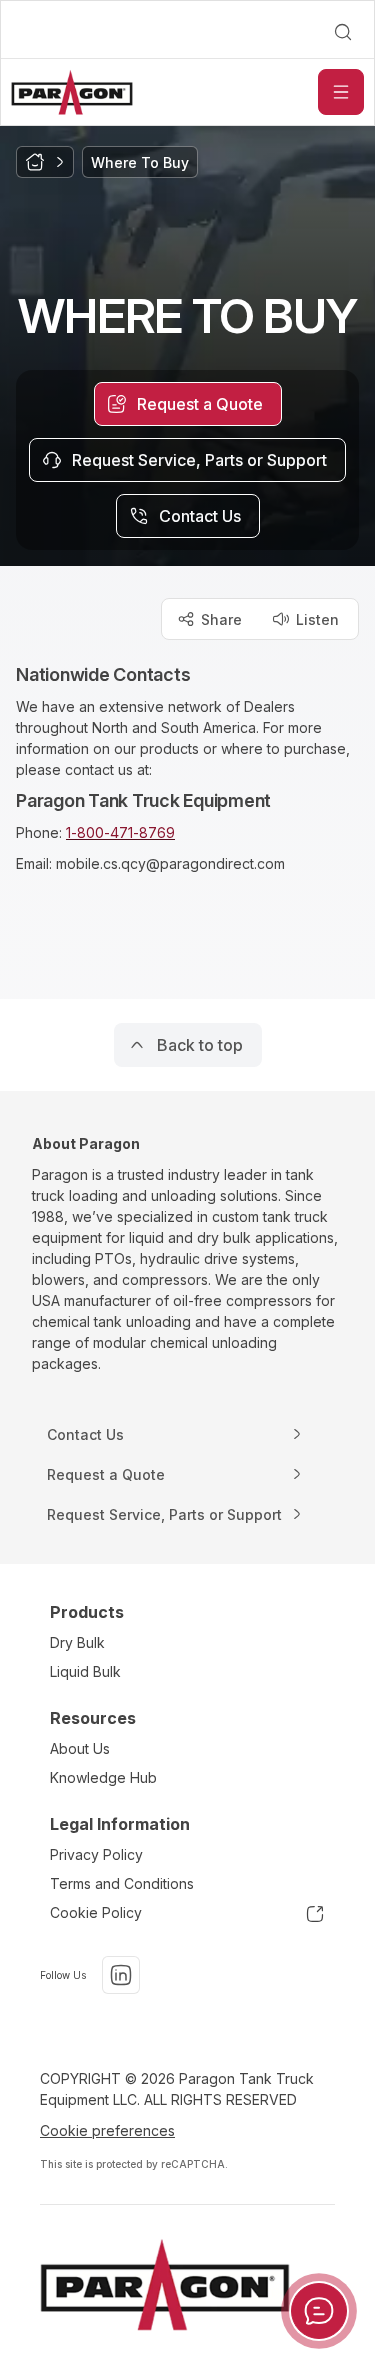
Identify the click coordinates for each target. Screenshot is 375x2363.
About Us (80, 1748)
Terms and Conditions (122, 1883)
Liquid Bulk (85, 1671)
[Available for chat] (319, 2311)
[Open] (341, 92)
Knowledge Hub (103, 1777)
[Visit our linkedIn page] (121, 1975)
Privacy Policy (96, 1854)
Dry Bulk (77, 1642)
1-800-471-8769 (120, 832)
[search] (343, 32)
